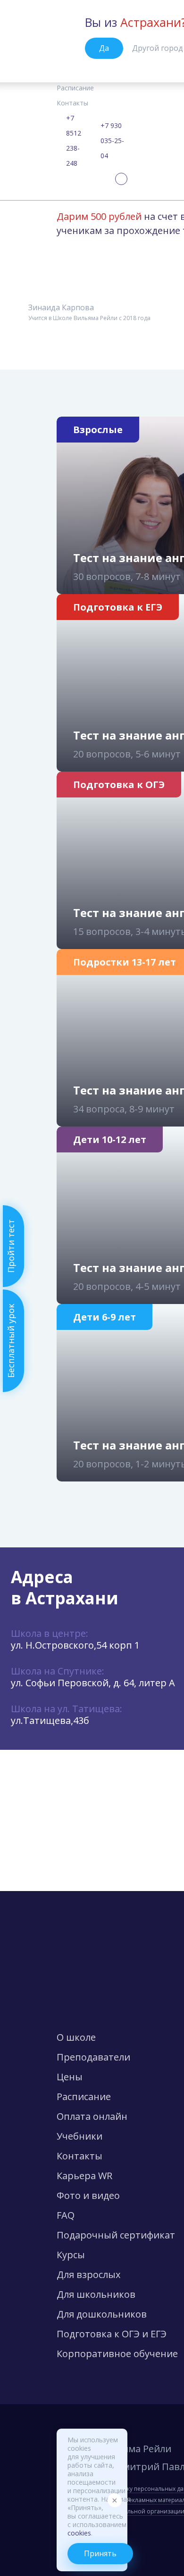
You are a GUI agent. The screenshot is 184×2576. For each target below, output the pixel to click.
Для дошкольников (102, 2314)
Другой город (158, 48)
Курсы (71, 2255)
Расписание (75, 88)
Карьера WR (84, 2176)
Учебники (79, 2136)
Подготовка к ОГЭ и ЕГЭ (112, 2334)
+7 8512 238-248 (74, 141)
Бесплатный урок (11, 1341)
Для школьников (96, 2294)
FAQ (66, 2215)
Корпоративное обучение (117, 2354)
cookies (79, 2533)
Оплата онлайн (92, 2116)
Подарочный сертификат (116, 2235)
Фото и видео (88, 2195)
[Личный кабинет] (121, 179)
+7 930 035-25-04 (112, 141)
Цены (70, 2077)
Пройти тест (11, 1246)
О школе (76, 2037)
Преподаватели (93, 2057)
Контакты (72, 103)
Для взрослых (88, 2274)
